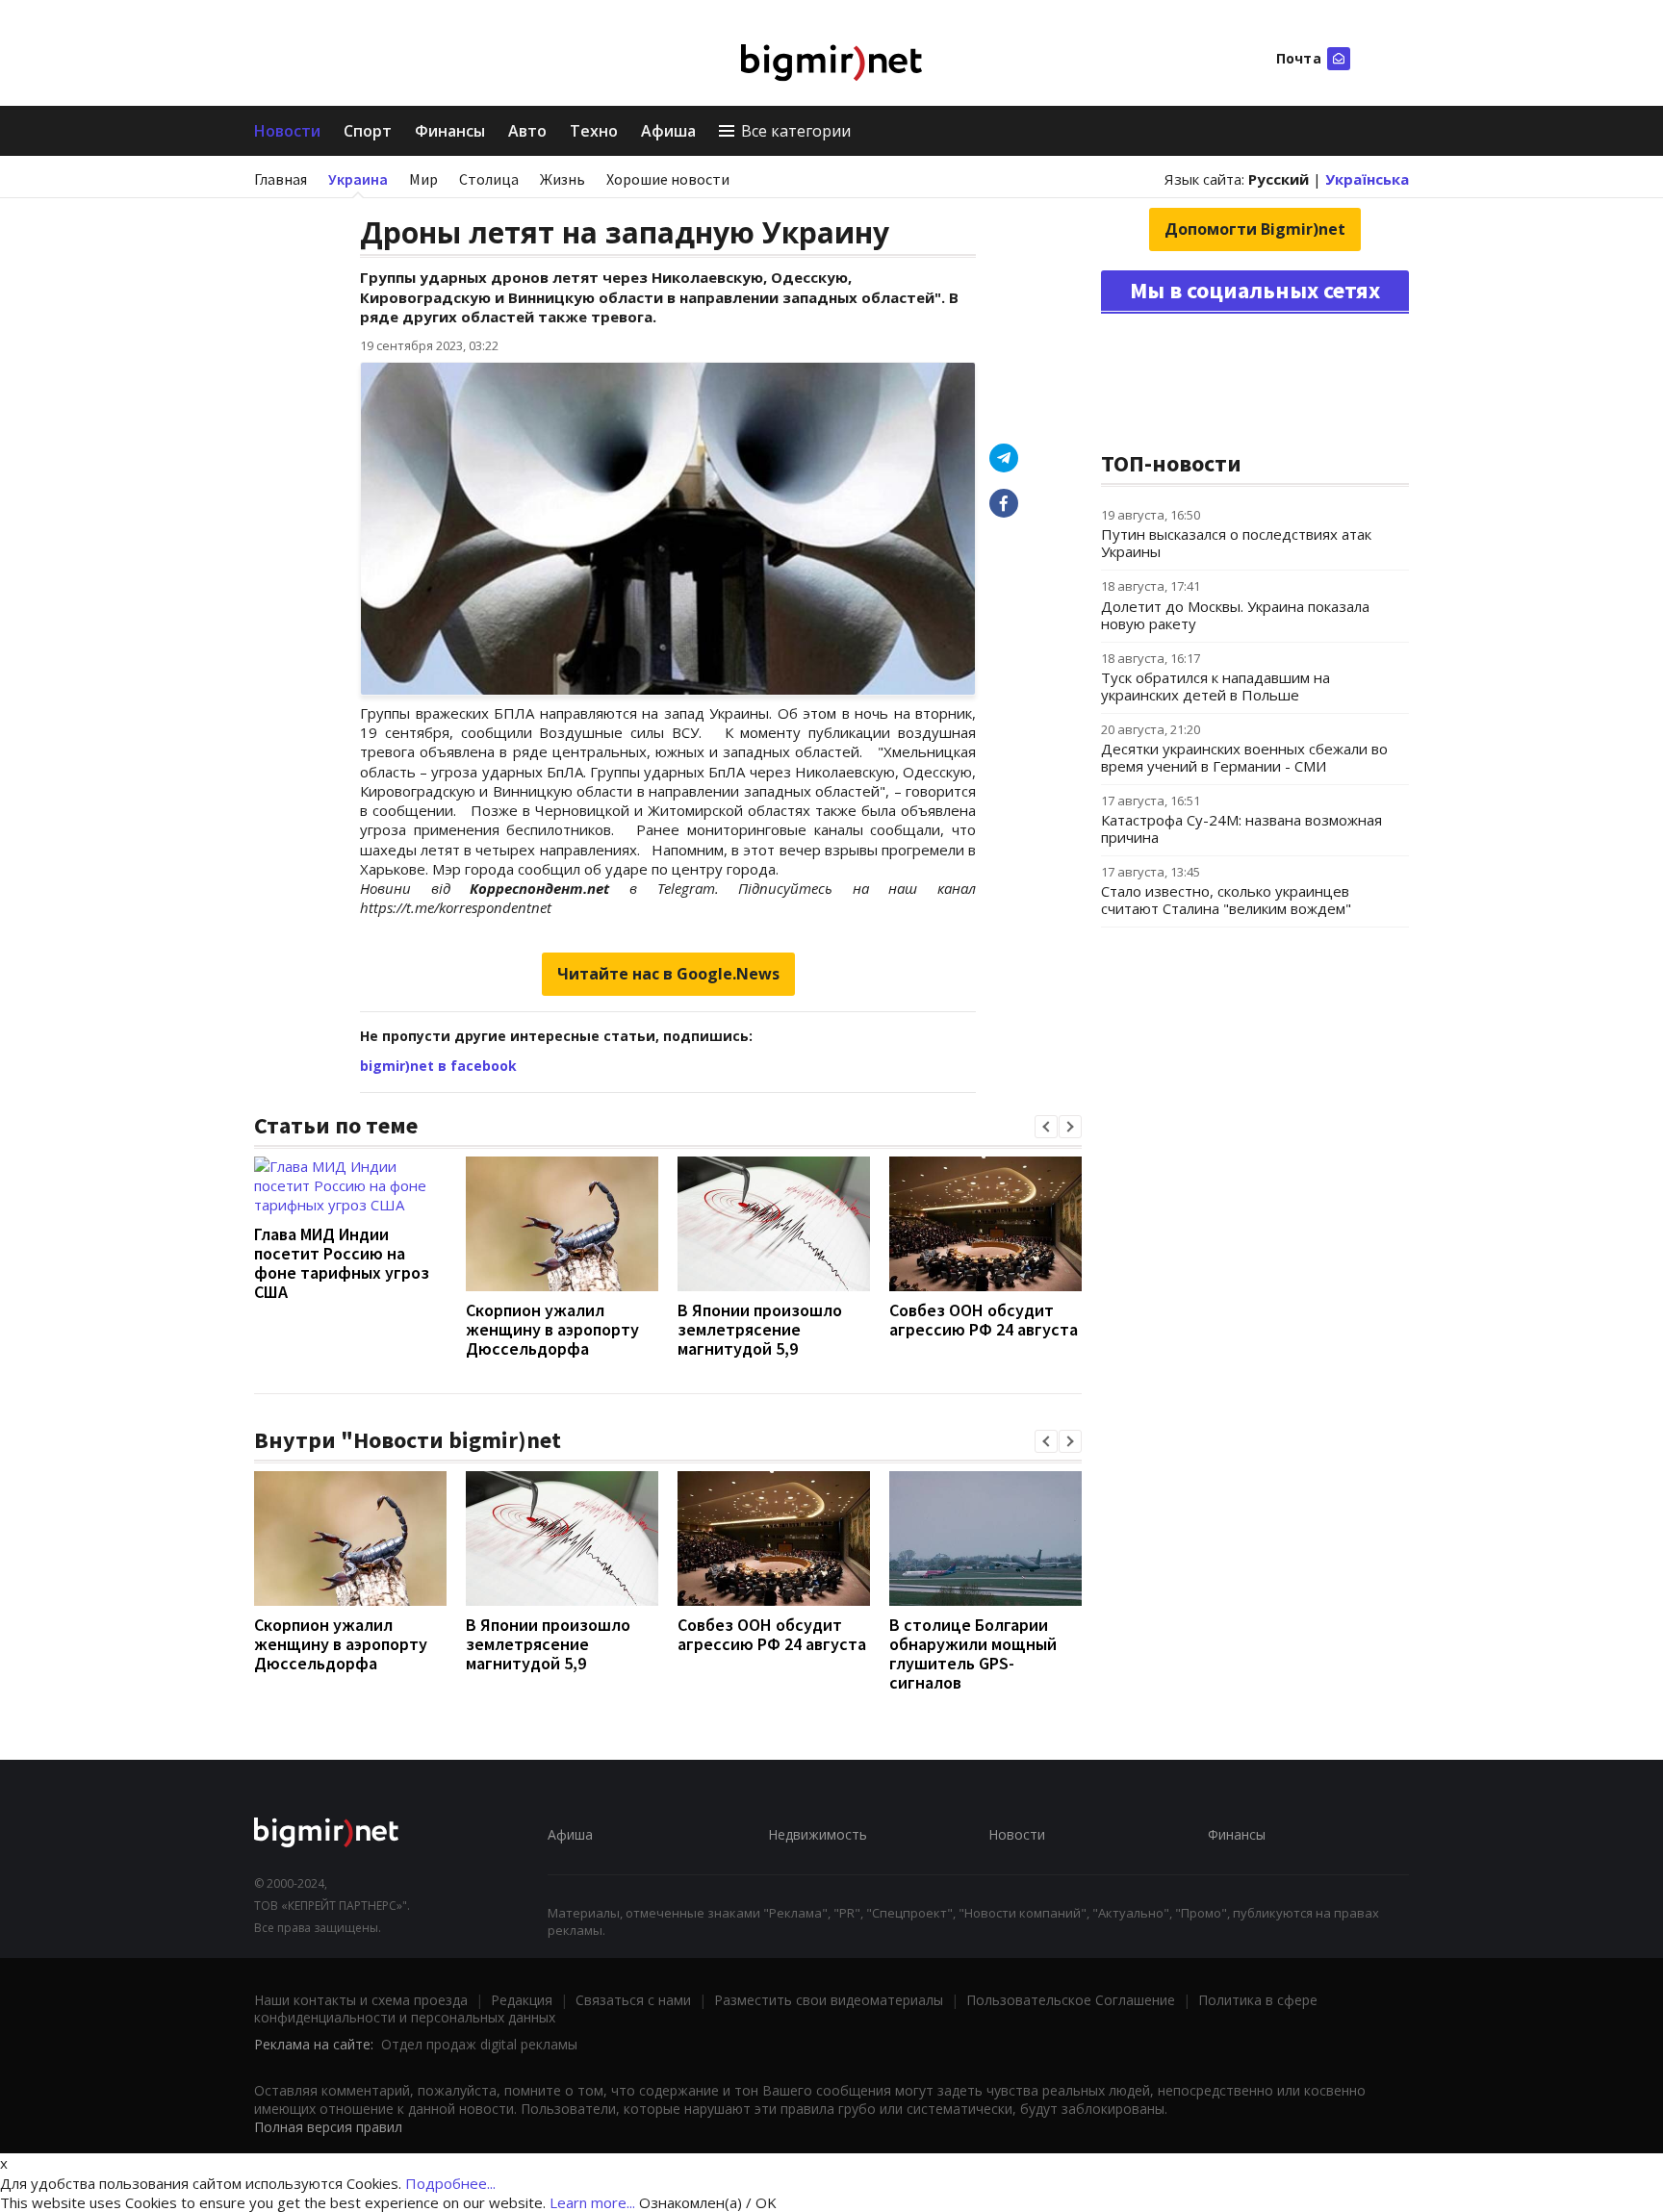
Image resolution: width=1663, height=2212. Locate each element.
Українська (1367, 179)
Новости (287, 131)
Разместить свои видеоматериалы (829, 2000)
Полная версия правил (328, 2127)
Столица (489, 179)
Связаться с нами (633, 2000)
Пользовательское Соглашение (1071, 2000)
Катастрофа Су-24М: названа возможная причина (1241, 828)
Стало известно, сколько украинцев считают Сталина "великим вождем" (1226, 900)
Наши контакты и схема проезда (361, 2000)
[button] (1046, 1127)
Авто (527, 131)
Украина (358, 179)
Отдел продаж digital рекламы (479, 2044)
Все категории (796, 131)
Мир (423, 179)
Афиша (668, 131)
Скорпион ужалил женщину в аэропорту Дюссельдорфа (552, 1329)
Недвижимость (818, 1834)
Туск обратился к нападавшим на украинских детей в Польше (1215, 686)
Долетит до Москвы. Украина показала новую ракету (1235, 615)
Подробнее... (450, 2183)
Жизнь (563, 179)
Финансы (450, 131)
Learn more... (592, 2202)
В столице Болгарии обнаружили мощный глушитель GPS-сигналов (973, 1653)
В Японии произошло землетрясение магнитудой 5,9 (760, 1329)
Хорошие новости (668, 179)
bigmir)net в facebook (438, 1066)
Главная (281, 179)
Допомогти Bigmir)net (1255, 229)
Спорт (368, 131)
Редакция (522, 2000)
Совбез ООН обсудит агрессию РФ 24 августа (984, 1320)
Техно (594, 131)
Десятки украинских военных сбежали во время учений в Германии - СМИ (1244, 757)
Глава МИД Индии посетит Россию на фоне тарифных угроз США (342, 1263)
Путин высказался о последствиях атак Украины (1236, 543)
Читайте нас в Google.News (668, 974)
